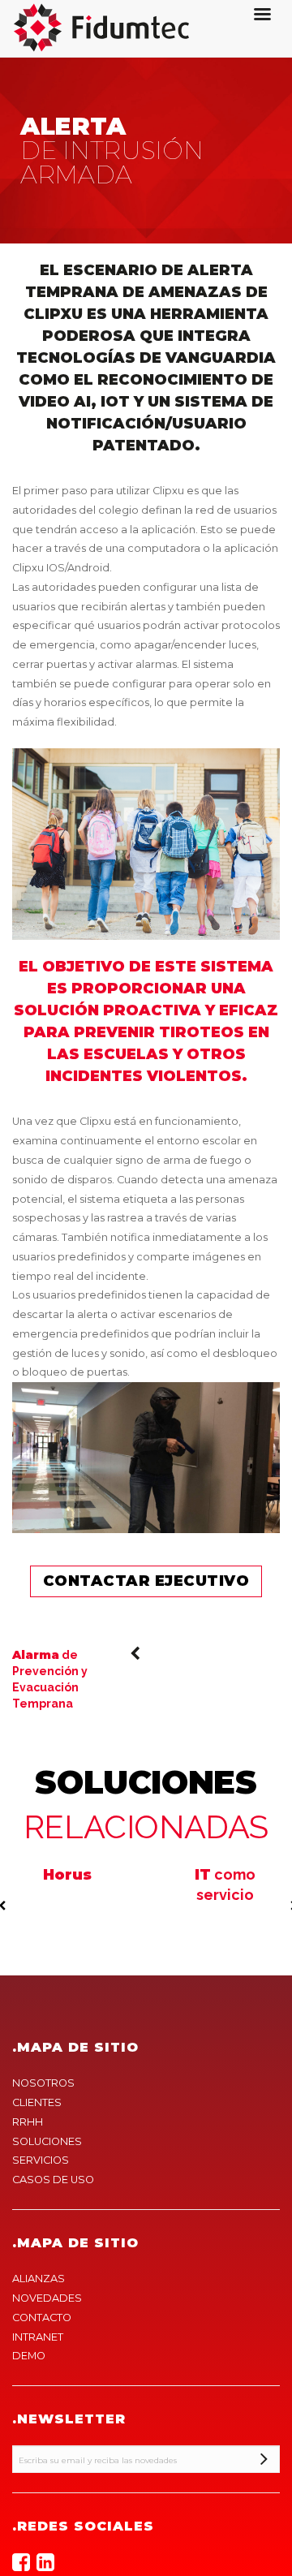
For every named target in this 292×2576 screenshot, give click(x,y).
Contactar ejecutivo (146, 1581)
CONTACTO (42, 2318)
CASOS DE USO (53, 2180)
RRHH (28, 2122)
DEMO (29, 2356)
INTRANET (38, 2337)
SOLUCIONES (47, 2141)
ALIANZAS (39, 2279)
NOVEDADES (47, 2298)
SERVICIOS (41, 2160)
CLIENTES (37, 2102)
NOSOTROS (43, 2083)
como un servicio (225, 1894)
